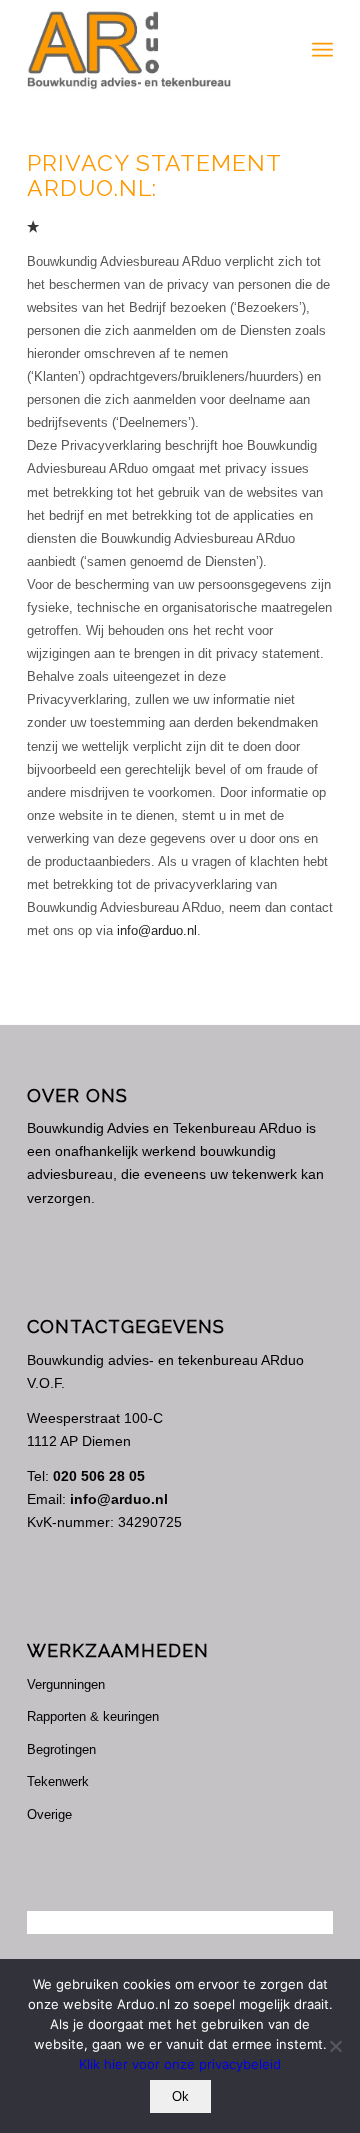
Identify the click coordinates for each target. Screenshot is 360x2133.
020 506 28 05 (99, 1476)
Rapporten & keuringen (93, 1716)
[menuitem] (322, 50)
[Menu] (322, 50)
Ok (180, 2096)
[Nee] (335, 2046)
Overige (49, 1814)
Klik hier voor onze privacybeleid (180, 2064)
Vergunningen (66, 1684)
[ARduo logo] (149, 50)
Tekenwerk (58, 1781)
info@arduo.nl (155, 930)
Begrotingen (61, 1749)
